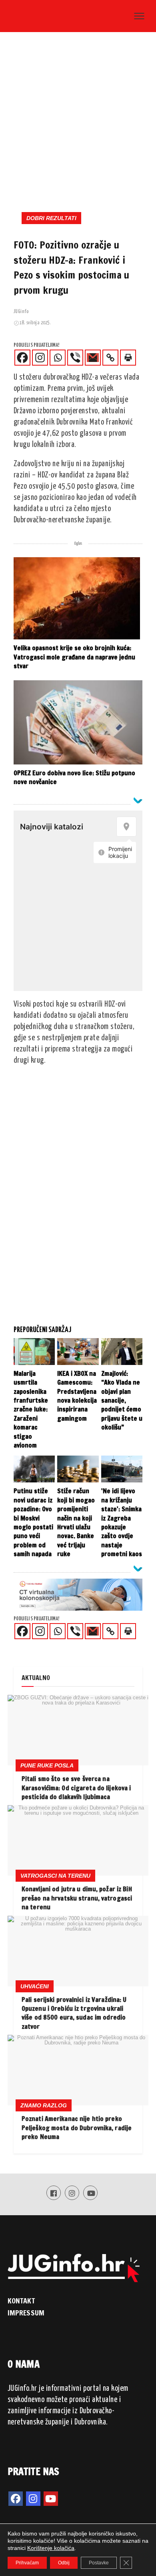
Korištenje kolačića (51, 2548)
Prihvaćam (27, 2563)
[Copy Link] (110, 358)
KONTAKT (21, 2301)
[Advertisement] (78, 119)
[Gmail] (93, 358)
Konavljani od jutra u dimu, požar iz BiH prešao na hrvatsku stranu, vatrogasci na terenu (77, 1898)
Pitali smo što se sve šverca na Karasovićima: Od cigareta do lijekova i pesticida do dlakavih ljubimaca (76, 1788)
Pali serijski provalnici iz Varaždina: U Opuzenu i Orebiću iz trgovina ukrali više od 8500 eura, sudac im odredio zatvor (74, 2013)
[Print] (128, 358)
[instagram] (33, 2499)
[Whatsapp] (58, 358)
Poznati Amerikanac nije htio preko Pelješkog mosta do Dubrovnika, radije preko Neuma (77, 2128)
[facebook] (16, 2499)
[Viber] (75, 358)
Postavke (99, 2563)
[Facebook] (22, 358)
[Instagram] (40, 358)
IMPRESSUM (26, 2313)
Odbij (64, 2563)
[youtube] (51, 2499)
